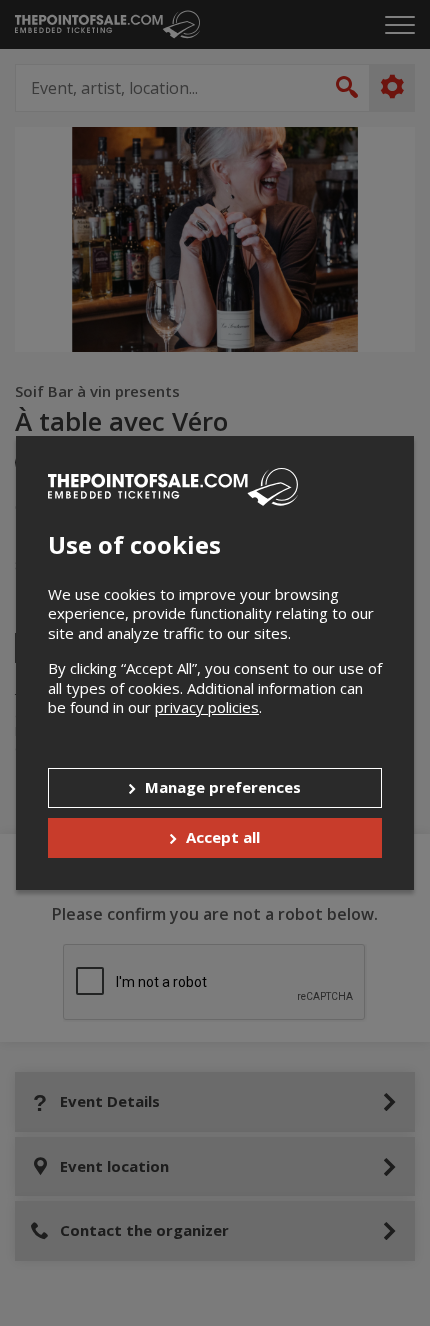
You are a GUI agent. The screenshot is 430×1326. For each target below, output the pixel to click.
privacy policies (207, 707)
